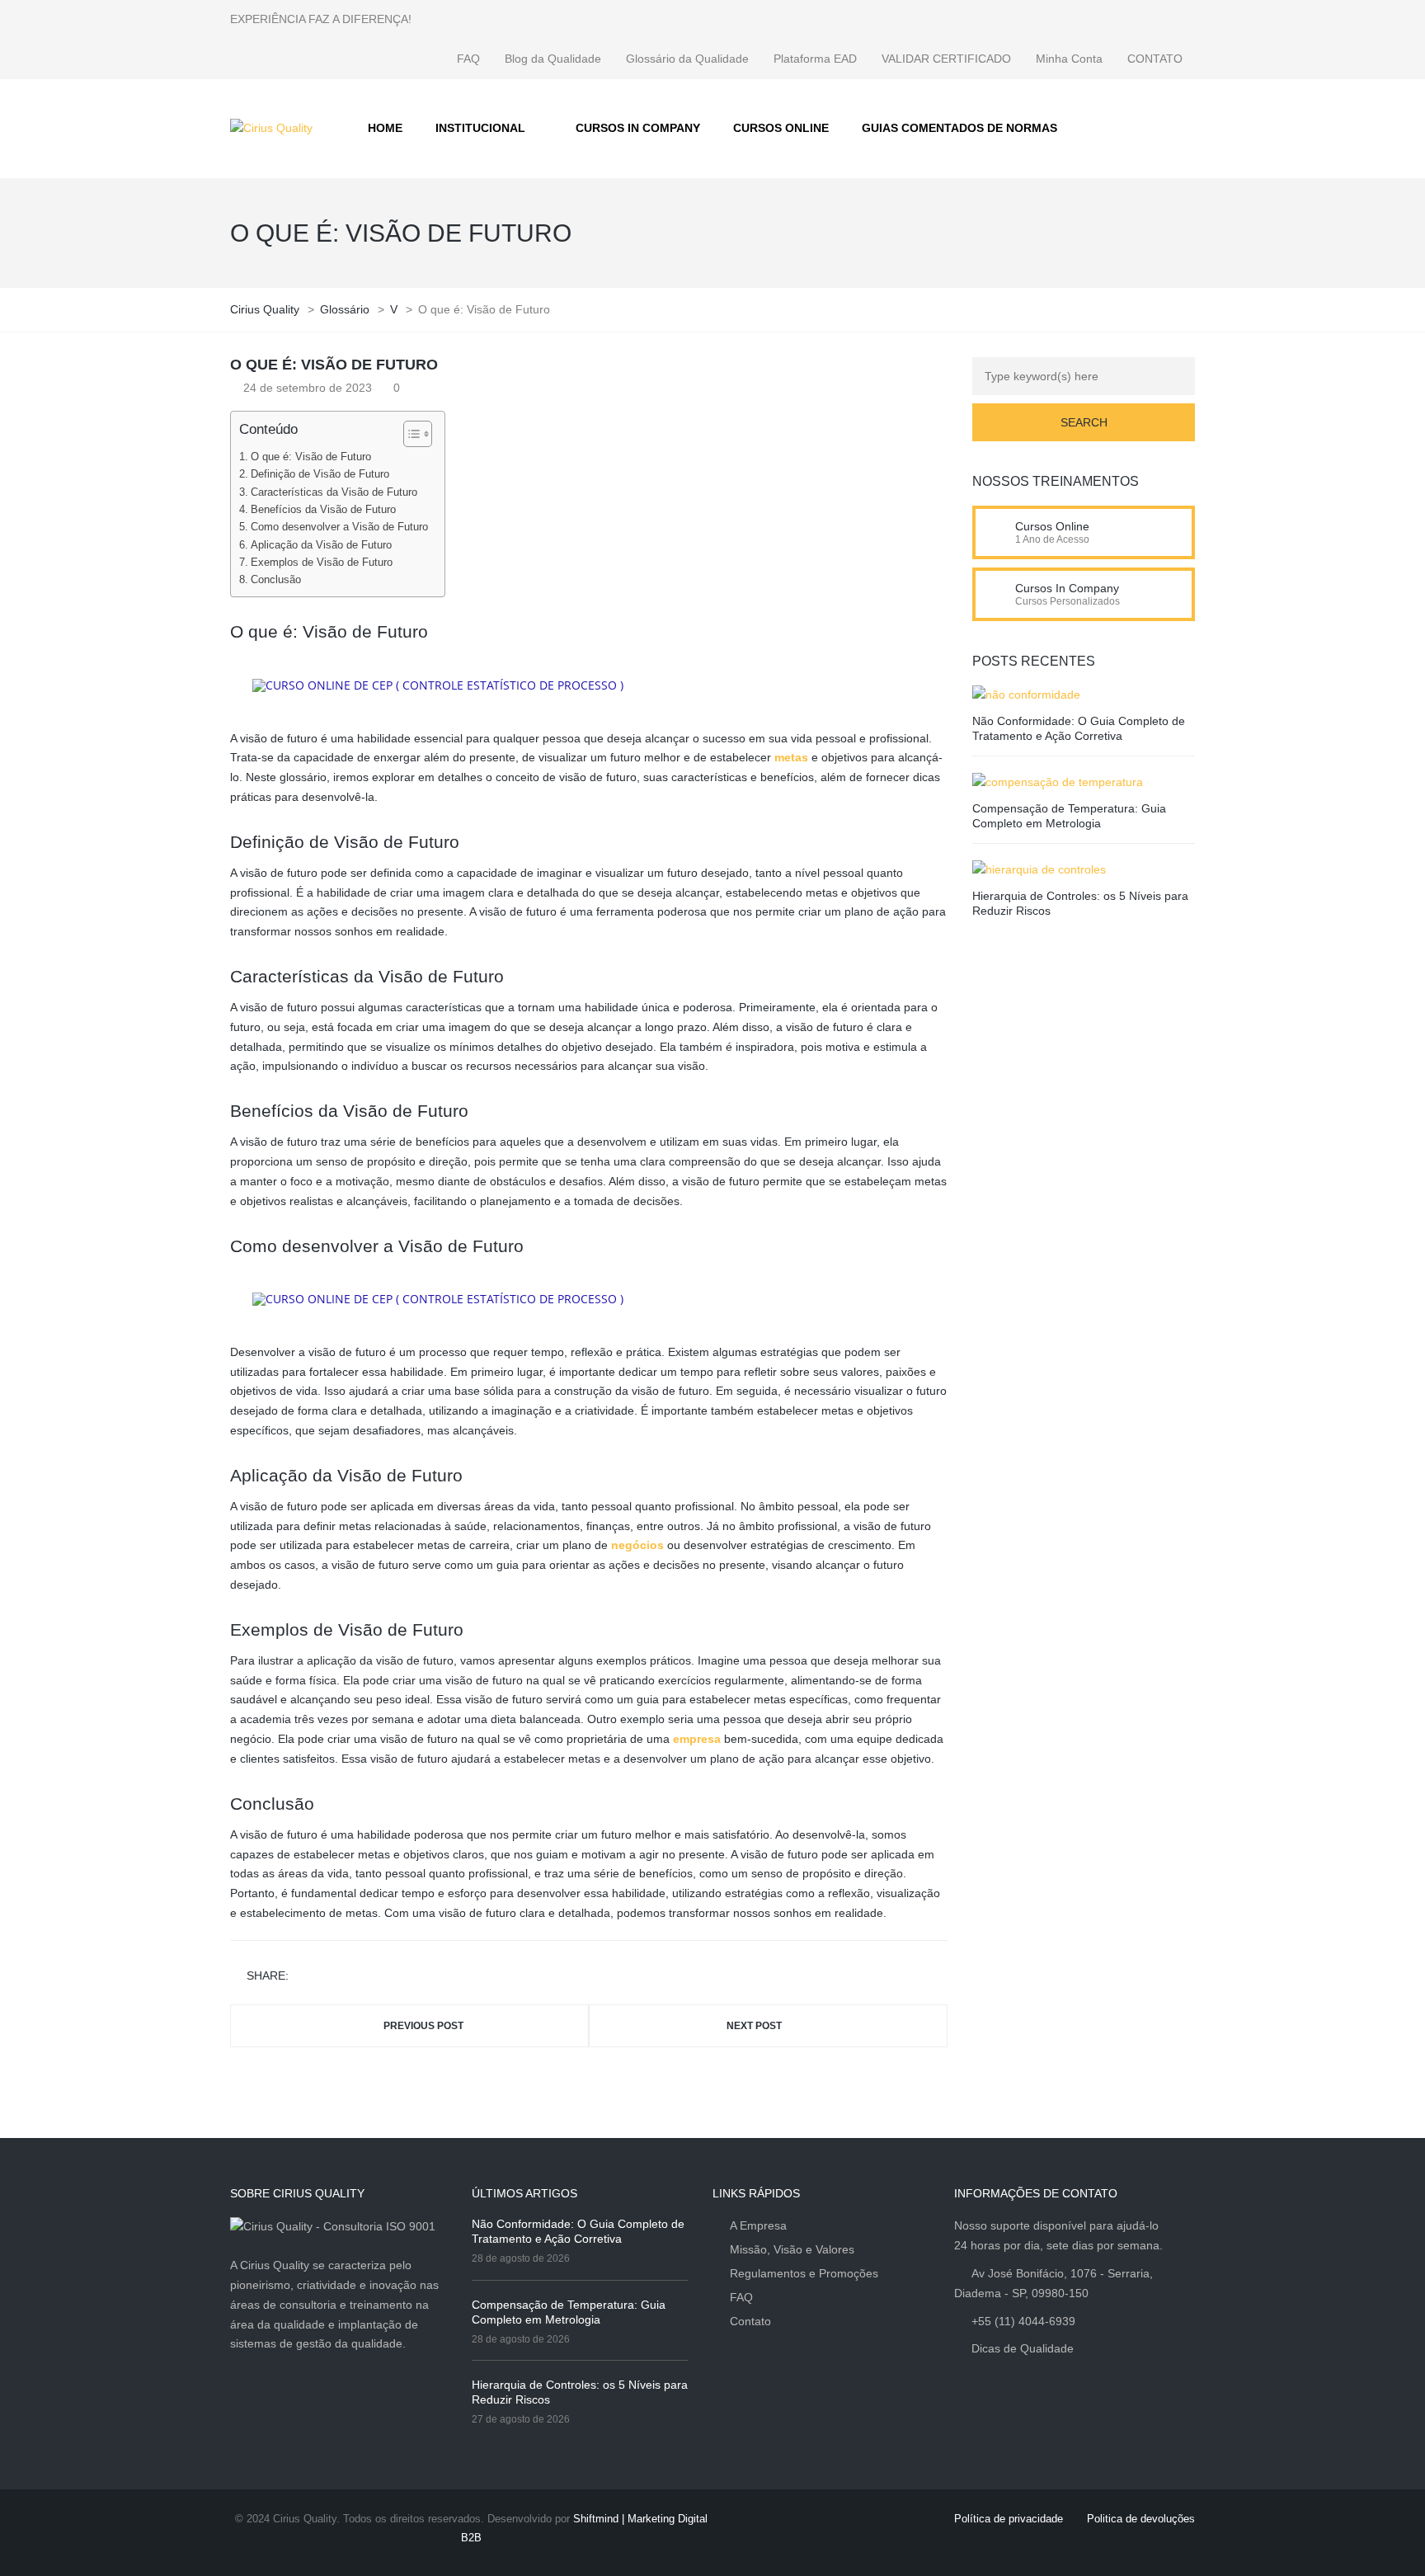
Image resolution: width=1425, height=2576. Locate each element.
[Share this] (304, 1977)
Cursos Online (1052, 526)
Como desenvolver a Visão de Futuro (339, 527)
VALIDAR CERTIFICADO (946, 59)
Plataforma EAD (815, 59)
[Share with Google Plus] (352, 1977)
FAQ (468, 59)
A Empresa (758, 2225)
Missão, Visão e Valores (792, 2249)
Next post (754, 2026)
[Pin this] (376, 1977)
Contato (750, 2321)
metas (791, 757)
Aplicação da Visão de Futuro (321, 545)
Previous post (423, 2026)
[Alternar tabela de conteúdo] (409, 434)
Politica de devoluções (1141, 2519)
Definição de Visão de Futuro (320, 474)
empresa (697, 1739)
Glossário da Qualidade (687, 59)
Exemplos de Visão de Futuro (322, 563)
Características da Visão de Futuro (334, 492)
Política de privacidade (1009, 2519)
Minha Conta (1069, 59)
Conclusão (276, 580)
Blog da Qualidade (553, 59)
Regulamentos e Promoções (804, 2273)
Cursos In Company (1067, 588)
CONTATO (1155, 59)
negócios (637, 1545)
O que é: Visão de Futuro (311, 457)
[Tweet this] (328, 1977)
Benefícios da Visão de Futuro (323, 510)
